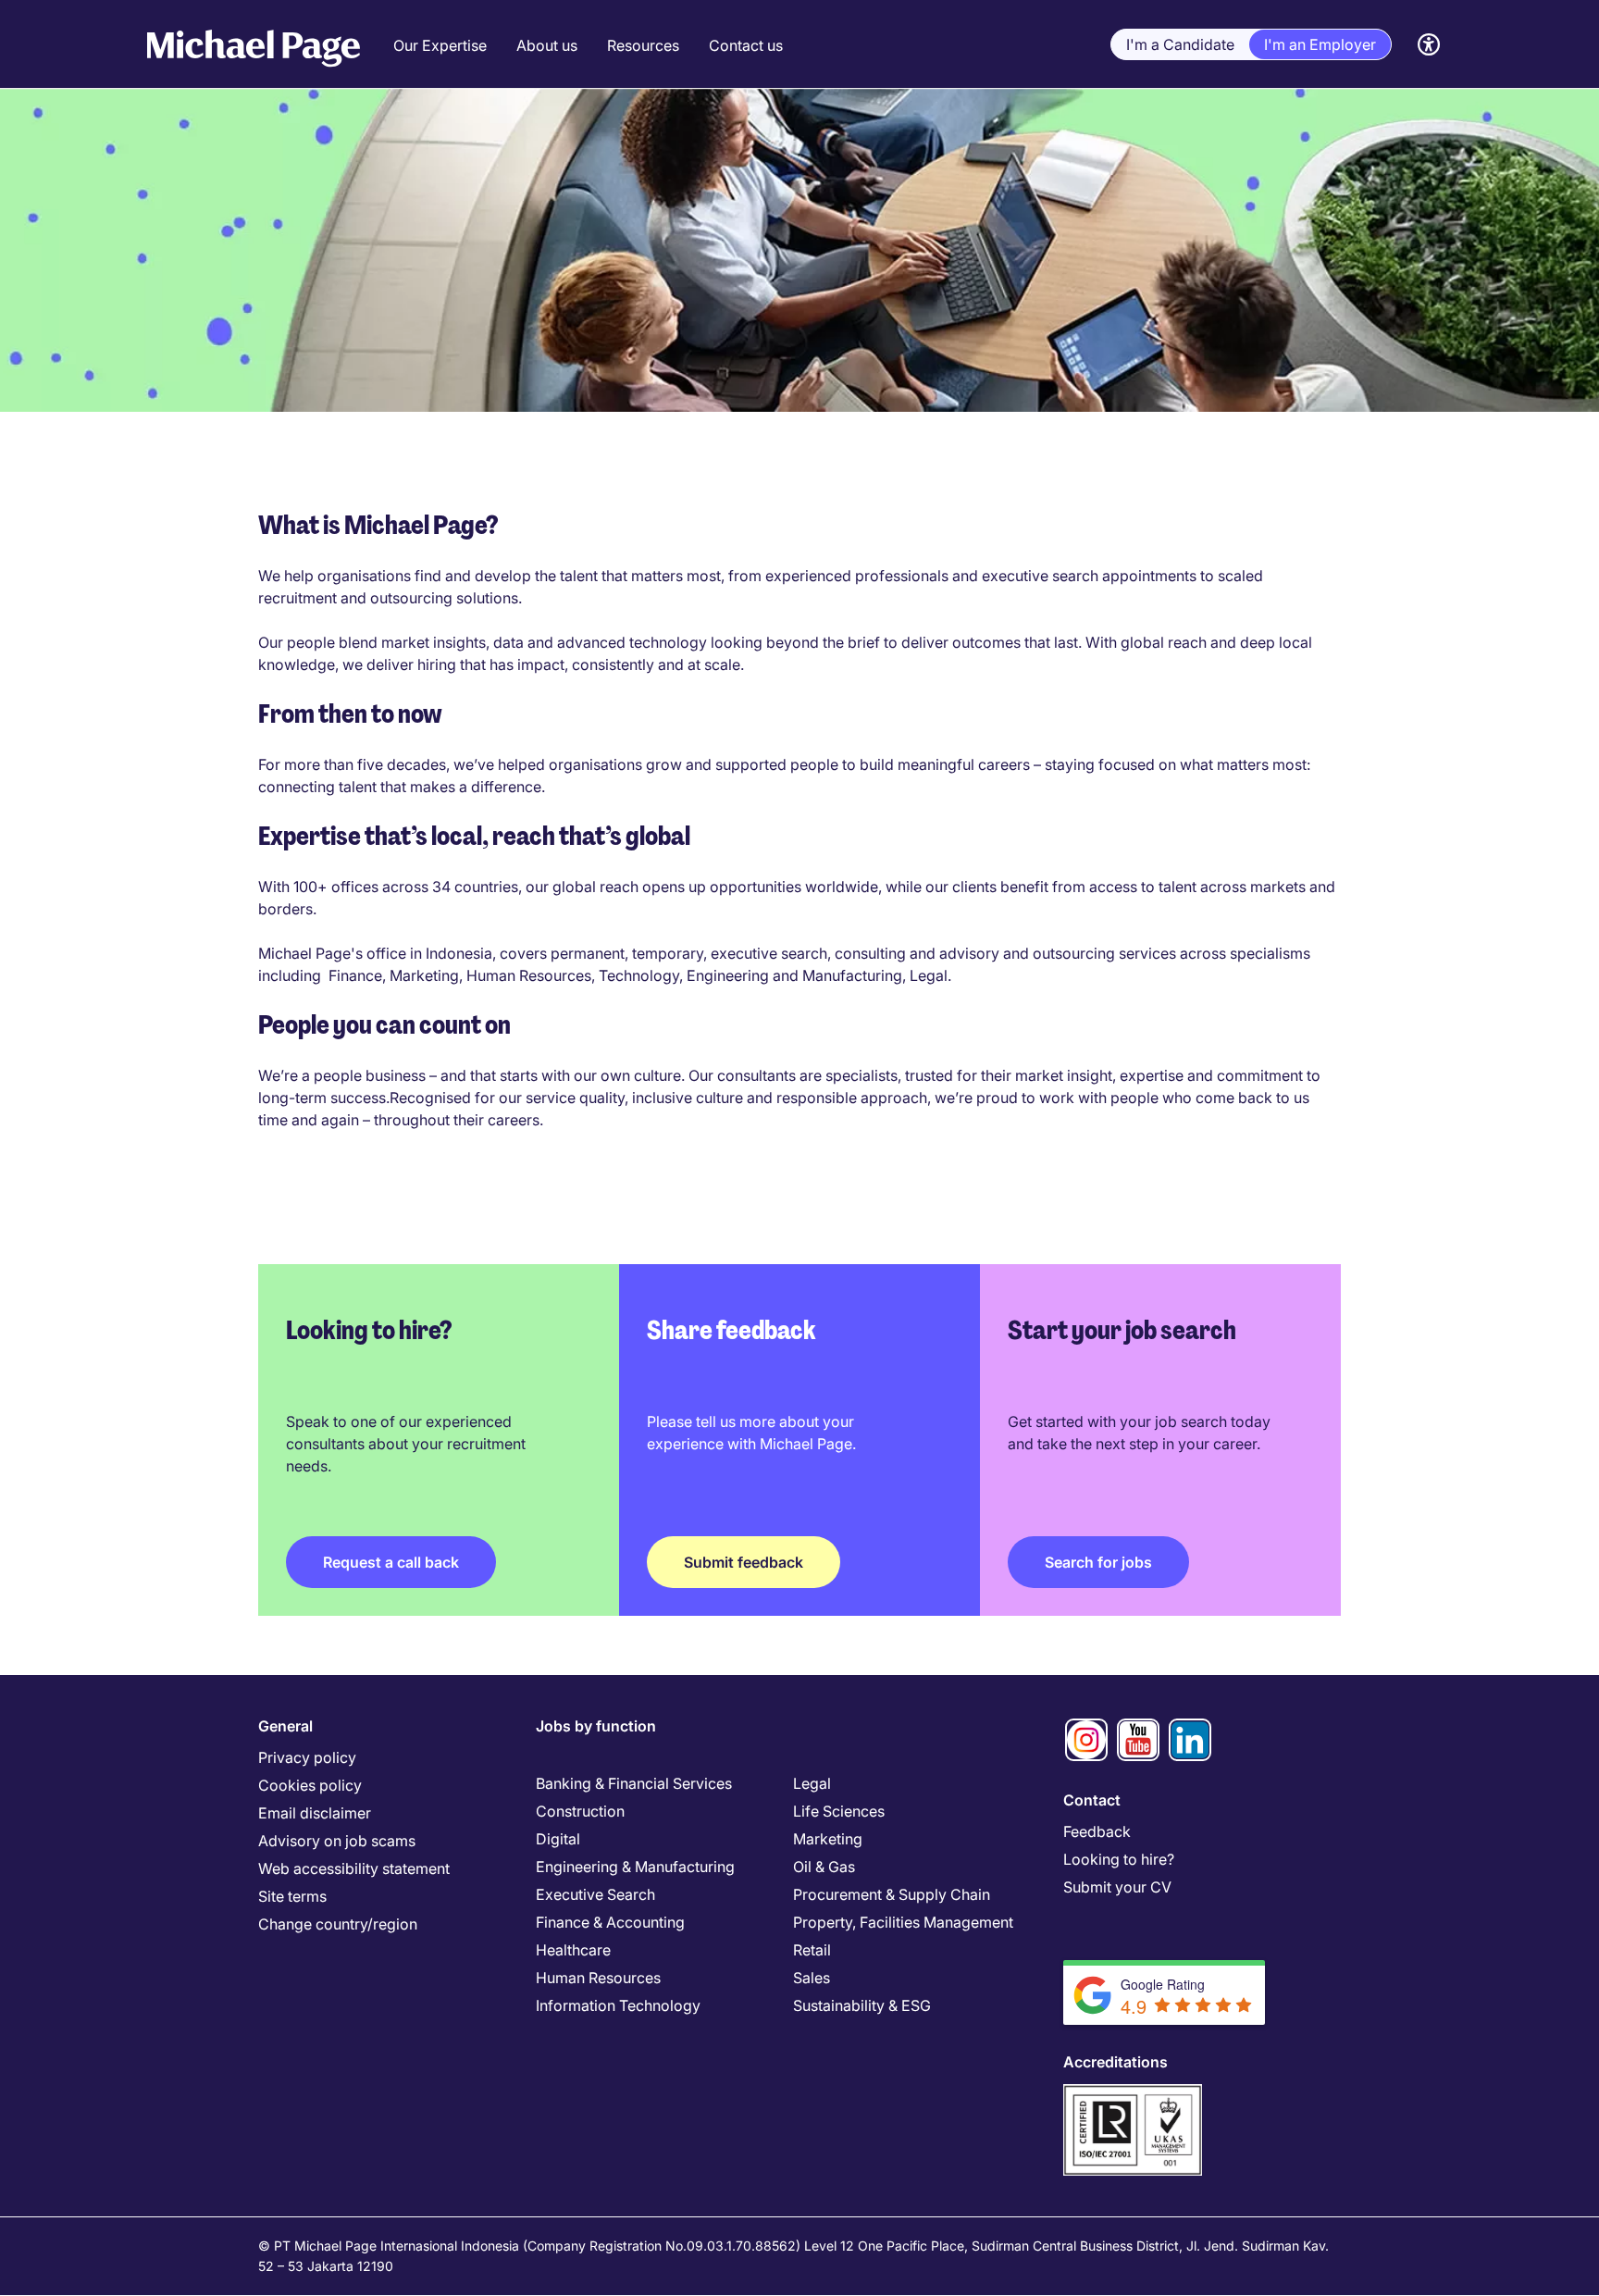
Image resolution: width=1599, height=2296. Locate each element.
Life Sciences (839, 1811)
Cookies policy (310, 1785)
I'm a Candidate (1180, 44)
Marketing (828, 1839)
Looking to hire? (1119, 1859)
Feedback (1097, 1831)
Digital (558, 1839)
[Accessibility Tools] (1429, 45)
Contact (1092, 1800)
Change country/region (338, 1924)
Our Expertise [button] (440, 45)
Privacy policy (307, 1757)
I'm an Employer (1320, 44)
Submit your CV (1117, 1887)
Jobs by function (596, 1726)
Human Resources (598, 1978)
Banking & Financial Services (634, 1783)
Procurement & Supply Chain (892, 1894)
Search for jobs (1098, 1562)
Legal (812, 1783)
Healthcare (573, 1950)
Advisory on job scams (337, 1841)
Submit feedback (744, 1562)
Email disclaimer (315, 1813)
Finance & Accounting (610, 1922)
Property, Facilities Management (903, 1922)
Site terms (292, 1896)
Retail (812, 1950)
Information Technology (618, 2005)
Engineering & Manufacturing (635, 1867)
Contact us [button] (746, 45)
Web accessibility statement (354, 1868)
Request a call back (391, 1562)
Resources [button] (643, 45)
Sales (812, 1978)
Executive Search (595, 1894)
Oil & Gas (824, 1867)
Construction (580, 1811)
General (285, 1726)
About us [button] (547, 45)
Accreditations (1116, 2062)
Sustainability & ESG (862, 2005)
